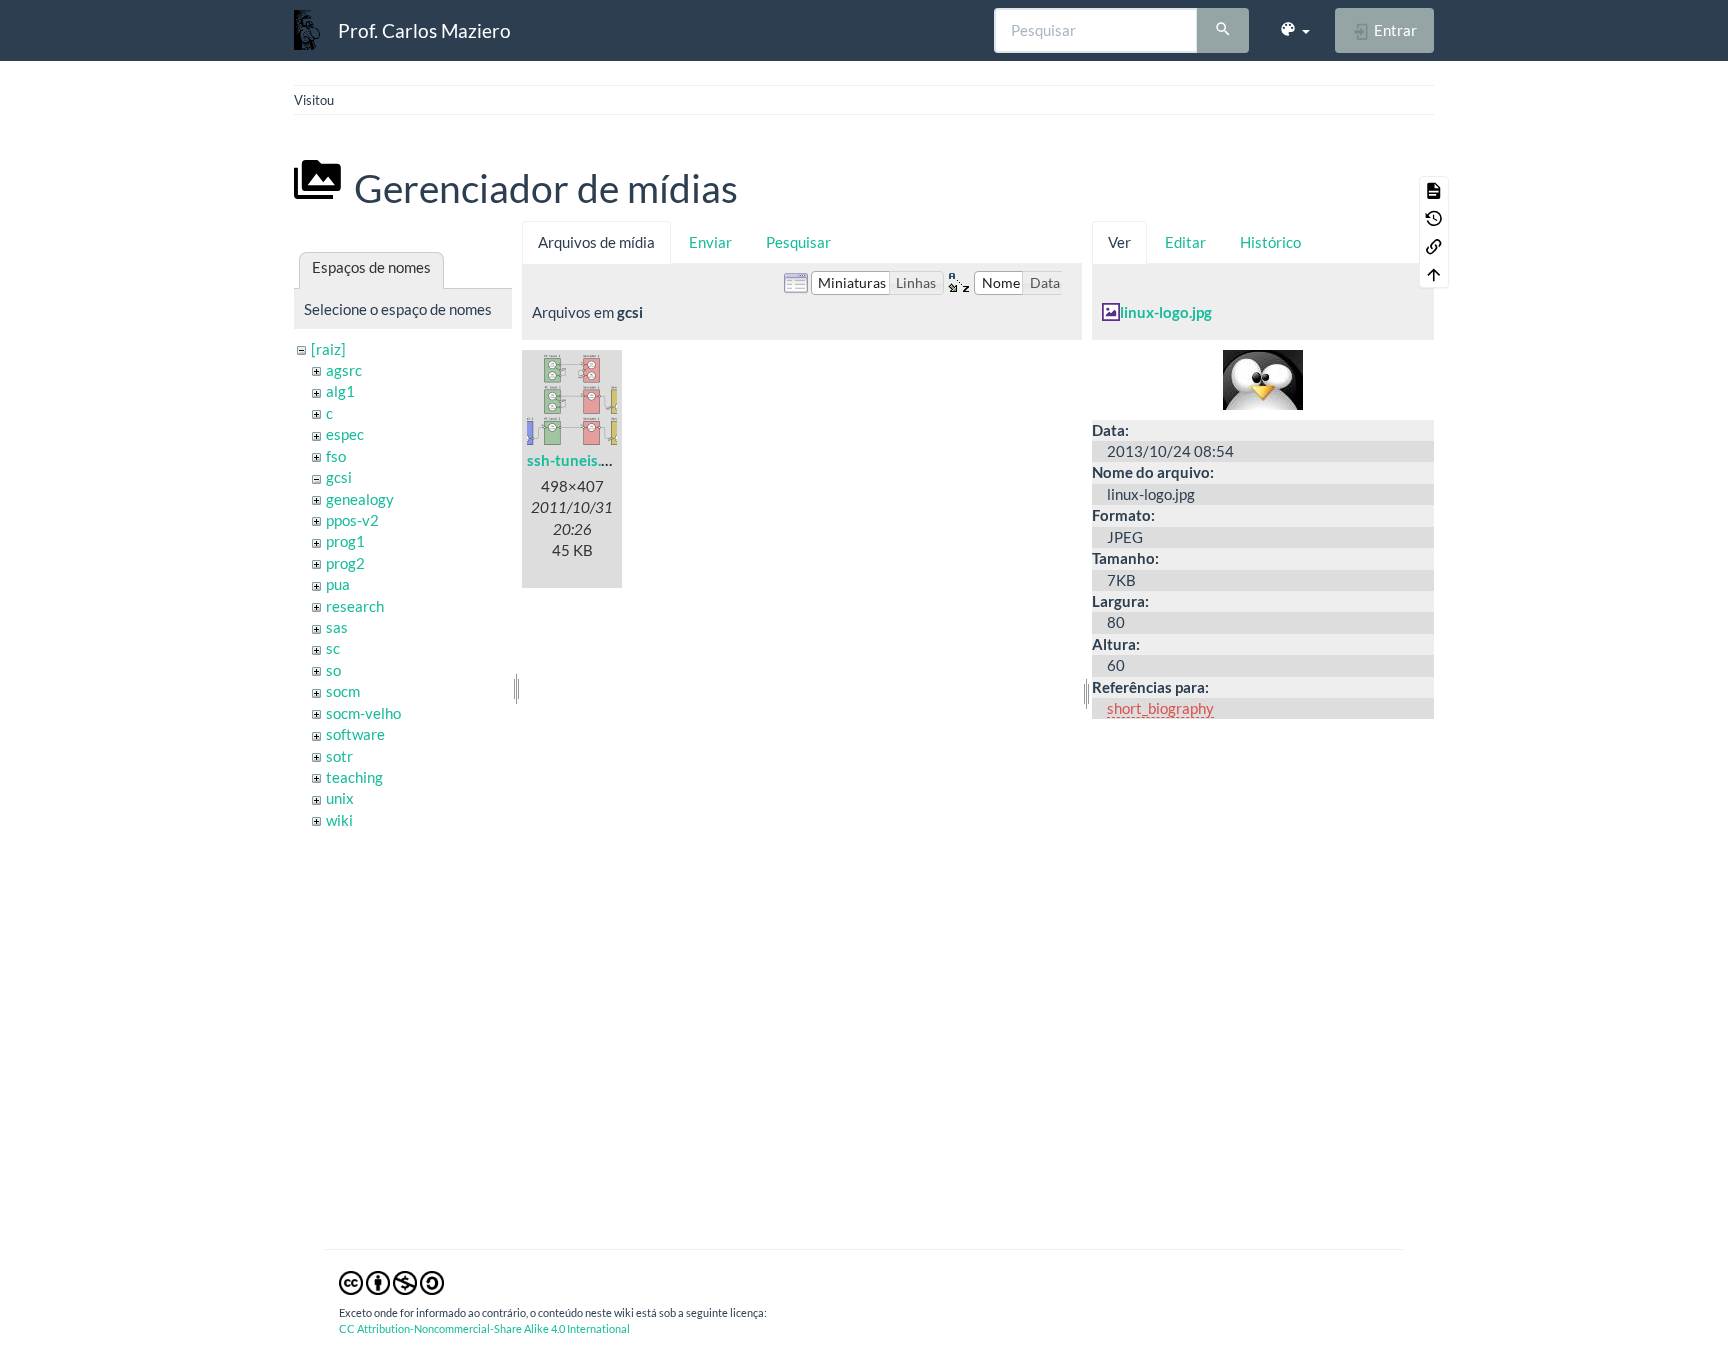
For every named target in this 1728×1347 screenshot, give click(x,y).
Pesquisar (798, 242)
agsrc (344, 370)
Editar (1185, 242)
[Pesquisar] (1223, 31)
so (333, 670)
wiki (339, 820)
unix (340, 798)
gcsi (339, 477)
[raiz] (328, 349)
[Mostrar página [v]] (1434, 190)
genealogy (360, 499)
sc (333, 648)
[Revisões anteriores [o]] (1434, 218)
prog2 (345, 563)
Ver (1119, 242)
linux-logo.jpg (1166, 312)
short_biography (1160, 708)
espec (345, 434)
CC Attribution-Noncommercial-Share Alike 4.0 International (484, 1328)
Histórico (1270, 242)
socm (343, 691)
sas (337, 627)
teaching (354, 777)
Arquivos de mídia (596, 242)
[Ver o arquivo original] (1263, 377)
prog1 (345, 541)
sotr (339, 756)
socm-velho (363, 713)
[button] (1294, 30)
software (355, 734)
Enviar (710, 242)
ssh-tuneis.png (576, 460)
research (355, 606)
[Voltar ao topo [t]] (1434, 274)
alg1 (340, 391)
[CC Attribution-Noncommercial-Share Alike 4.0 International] (391, 1281)
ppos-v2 (352, 520)
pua (338, 584)
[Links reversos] (1434, 246)
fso (336, 456)
